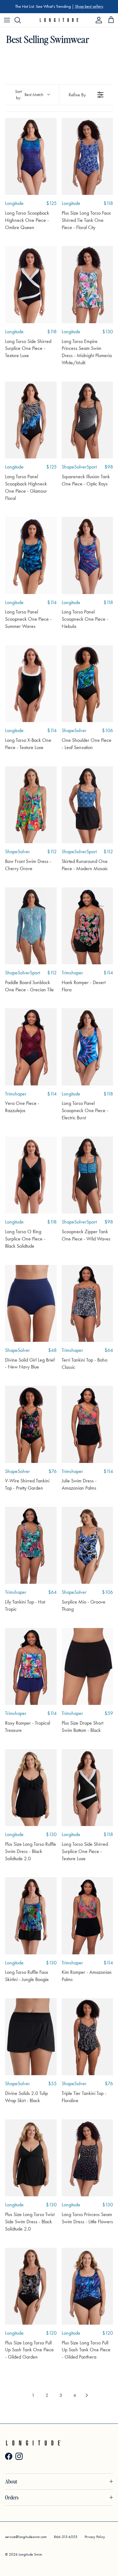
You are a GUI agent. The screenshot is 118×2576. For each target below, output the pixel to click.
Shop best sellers (89, 6)
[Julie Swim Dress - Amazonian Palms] (87, 1424)
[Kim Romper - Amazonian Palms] (87, 1916)
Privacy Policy (95, 2537)
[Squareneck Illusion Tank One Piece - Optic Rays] (87, 420)
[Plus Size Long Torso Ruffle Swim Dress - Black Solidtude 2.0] (31, 1788)
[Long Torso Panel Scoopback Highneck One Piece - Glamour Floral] (31, 420)
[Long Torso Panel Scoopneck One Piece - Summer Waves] (31, 555)
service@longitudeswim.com (26, 2537)
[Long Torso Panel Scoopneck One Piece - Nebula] (87, 555)
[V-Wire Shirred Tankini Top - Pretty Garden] (31, 1424)
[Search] (21, 20)
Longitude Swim (30, 2554)
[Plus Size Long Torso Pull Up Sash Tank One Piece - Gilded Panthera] (87, 2286)
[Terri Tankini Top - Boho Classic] (87, 1303)
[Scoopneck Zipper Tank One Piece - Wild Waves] (87, 1175)
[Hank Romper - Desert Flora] (87, 926)
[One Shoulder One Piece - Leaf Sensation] (87, 684)
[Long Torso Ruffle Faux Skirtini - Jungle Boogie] (31, 1916)
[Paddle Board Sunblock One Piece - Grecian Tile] (31, 926)
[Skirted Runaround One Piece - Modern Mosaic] (87, 805)
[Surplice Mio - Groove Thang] (87, 1545)
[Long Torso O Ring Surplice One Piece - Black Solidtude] (31, 1175)
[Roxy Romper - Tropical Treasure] (31, 1666)
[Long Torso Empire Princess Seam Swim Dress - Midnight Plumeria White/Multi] (87, 284)
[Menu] (7, 20)
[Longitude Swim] (59, 20)
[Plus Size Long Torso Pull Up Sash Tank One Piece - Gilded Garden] (31, 2286)
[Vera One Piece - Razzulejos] (31, 1047)
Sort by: (29, 95)
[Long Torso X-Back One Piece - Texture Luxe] (31, 684)
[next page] (87, 2395)
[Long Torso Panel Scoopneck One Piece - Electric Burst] (87, 1047)
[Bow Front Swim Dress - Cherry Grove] (31, 805)
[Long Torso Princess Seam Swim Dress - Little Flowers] (87, 2158)
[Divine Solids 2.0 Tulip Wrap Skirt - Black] (31, 2037)
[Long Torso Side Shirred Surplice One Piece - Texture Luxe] (31, 284)
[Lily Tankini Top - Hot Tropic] (31, 1545)
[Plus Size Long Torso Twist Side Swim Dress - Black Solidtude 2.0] (31, 2158)
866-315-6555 (66, 2537)
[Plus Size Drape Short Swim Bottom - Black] (87, 1666)
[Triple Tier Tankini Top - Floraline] (87, 2037)
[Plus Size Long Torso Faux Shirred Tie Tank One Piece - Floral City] (87, 156)
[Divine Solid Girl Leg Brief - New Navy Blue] (31, 1303)
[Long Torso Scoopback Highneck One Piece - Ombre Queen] (31, 156)
